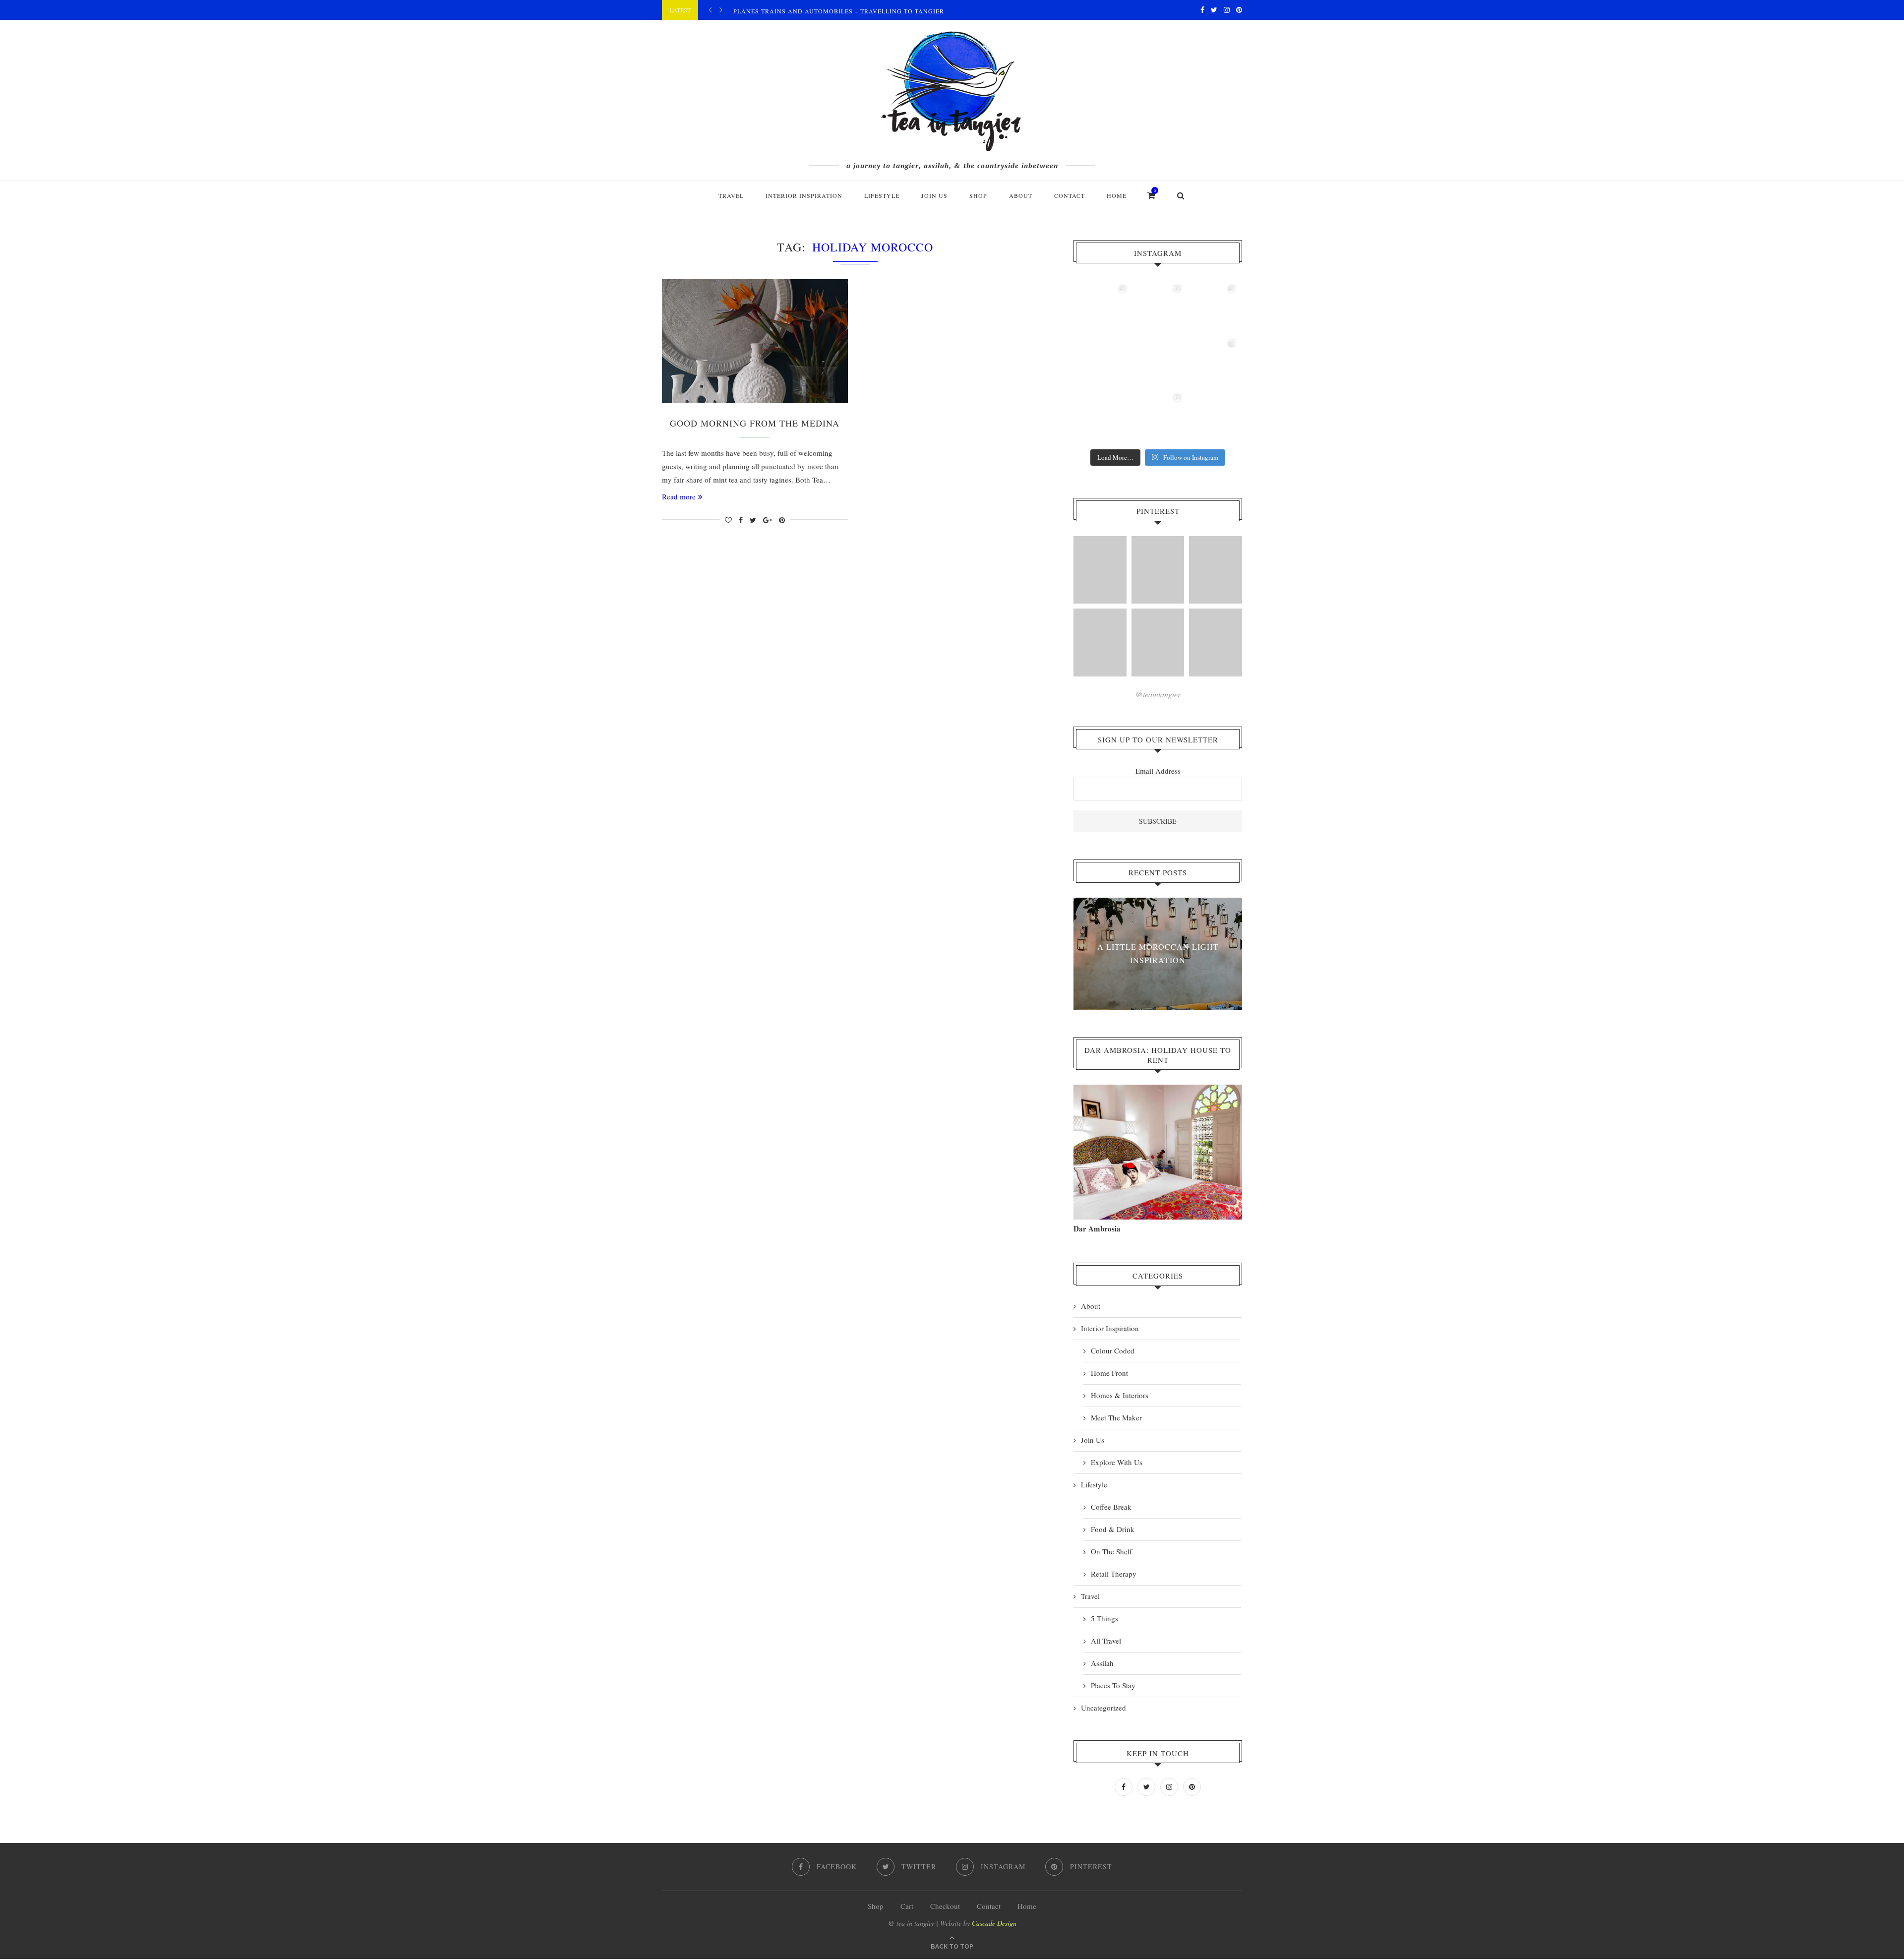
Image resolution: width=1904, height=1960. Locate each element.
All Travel (1106, 1641)
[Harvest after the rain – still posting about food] (1103, 417)
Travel (731, 195)
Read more (679, 496)
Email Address (1158, 771)
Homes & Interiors (1120, 1395)
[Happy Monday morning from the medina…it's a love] (1212, 417)
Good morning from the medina (755, 423)
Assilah (1102, 1663)
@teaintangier (1158, 694)
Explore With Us (1117, 1462)
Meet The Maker (1116, 1417)
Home (1117, 195)
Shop (876, 1906)
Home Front (1109, 1373)
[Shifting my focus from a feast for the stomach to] (1103, 363)
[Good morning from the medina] (755, 341)
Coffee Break (1111, 1507)
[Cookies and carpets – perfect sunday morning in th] (1158, 417)
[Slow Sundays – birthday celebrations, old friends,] (1158, 308)
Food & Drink (1113, 1529)
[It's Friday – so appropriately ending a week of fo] (1158, 363)
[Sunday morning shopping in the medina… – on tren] (1212, 308)
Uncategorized (1103, 1708)
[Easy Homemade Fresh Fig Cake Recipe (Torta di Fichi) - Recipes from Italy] (1100, 570)
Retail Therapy (1114, 1574)
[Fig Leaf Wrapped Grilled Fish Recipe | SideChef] (1158, 643)
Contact (1070, 195)
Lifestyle (882, 195)
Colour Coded (1113, 1350)
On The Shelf (1111, 1551)
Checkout (945, 1906)
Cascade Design (994, 1923)
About (1021, 195)
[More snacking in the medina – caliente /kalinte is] (1212, 363)
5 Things (1104, 1618)
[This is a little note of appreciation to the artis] (1103, 308)
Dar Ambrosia (1097, 1228)
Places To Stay (1113, 1685)
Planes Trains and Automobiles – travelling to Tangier (839, 11)
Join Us (934, 195)
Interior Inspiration (804, 195)
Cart (907, 1906)
